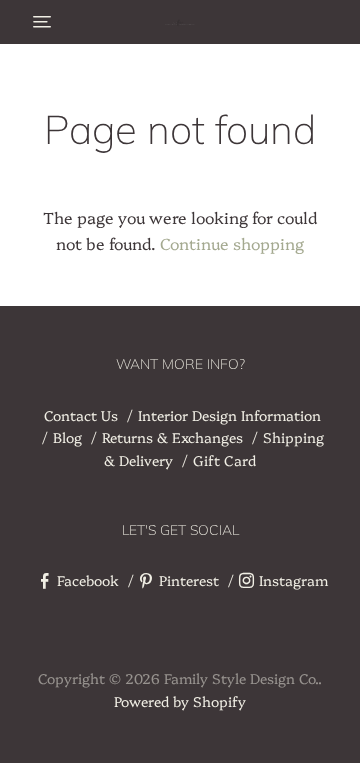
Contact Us (81, 415)
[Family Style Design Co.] (180, 22)
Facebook (88, 580)
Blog (67, 437)
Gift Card (224, 460)
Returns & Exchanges (172, 437)
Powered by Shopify (180, 701)
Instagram (293, 580)
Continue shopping (232, 243)
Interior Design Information (229, 415)
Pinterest (189, 580)
